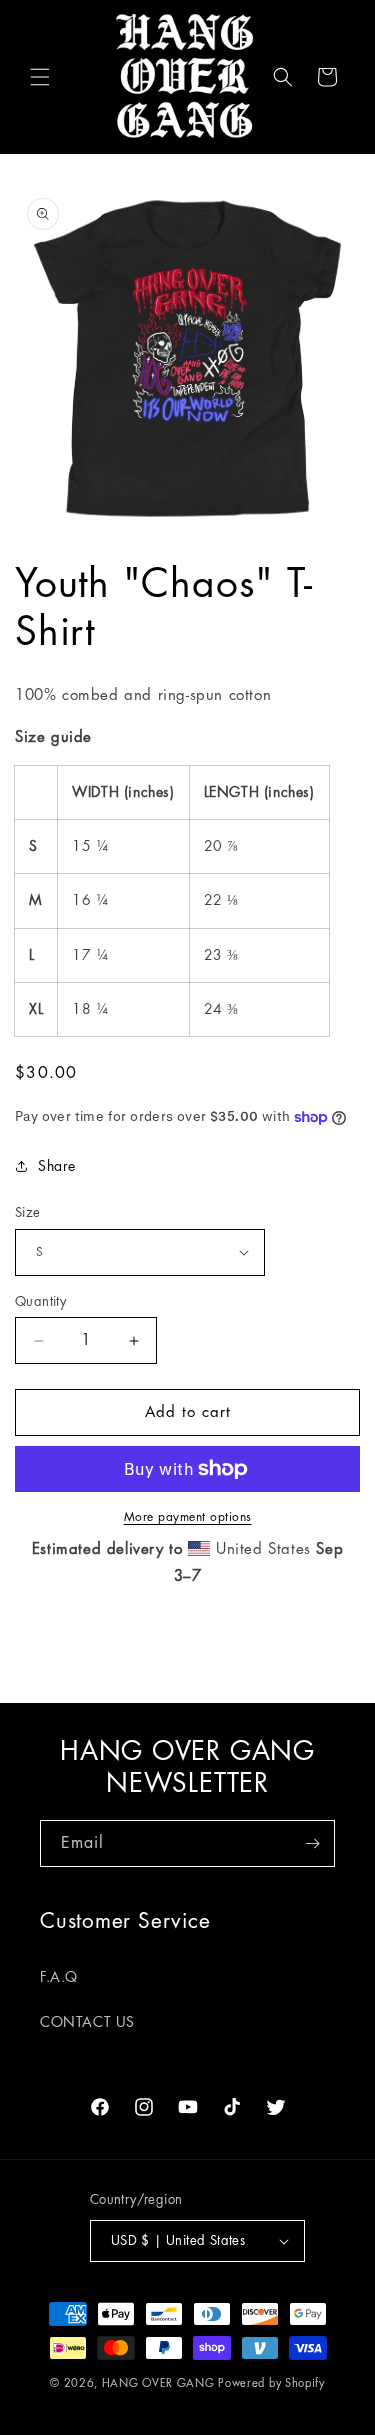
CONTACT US (87, 2022)
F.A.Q (59, 1977)
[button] (40, 77)
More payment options (188, 1517)
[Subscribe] (312, 1843)
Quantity (40, 1301)
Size (28, 1212)
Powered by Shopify (271, 2383)
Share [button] (57, 1166)
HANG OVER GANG (158, 2383)
